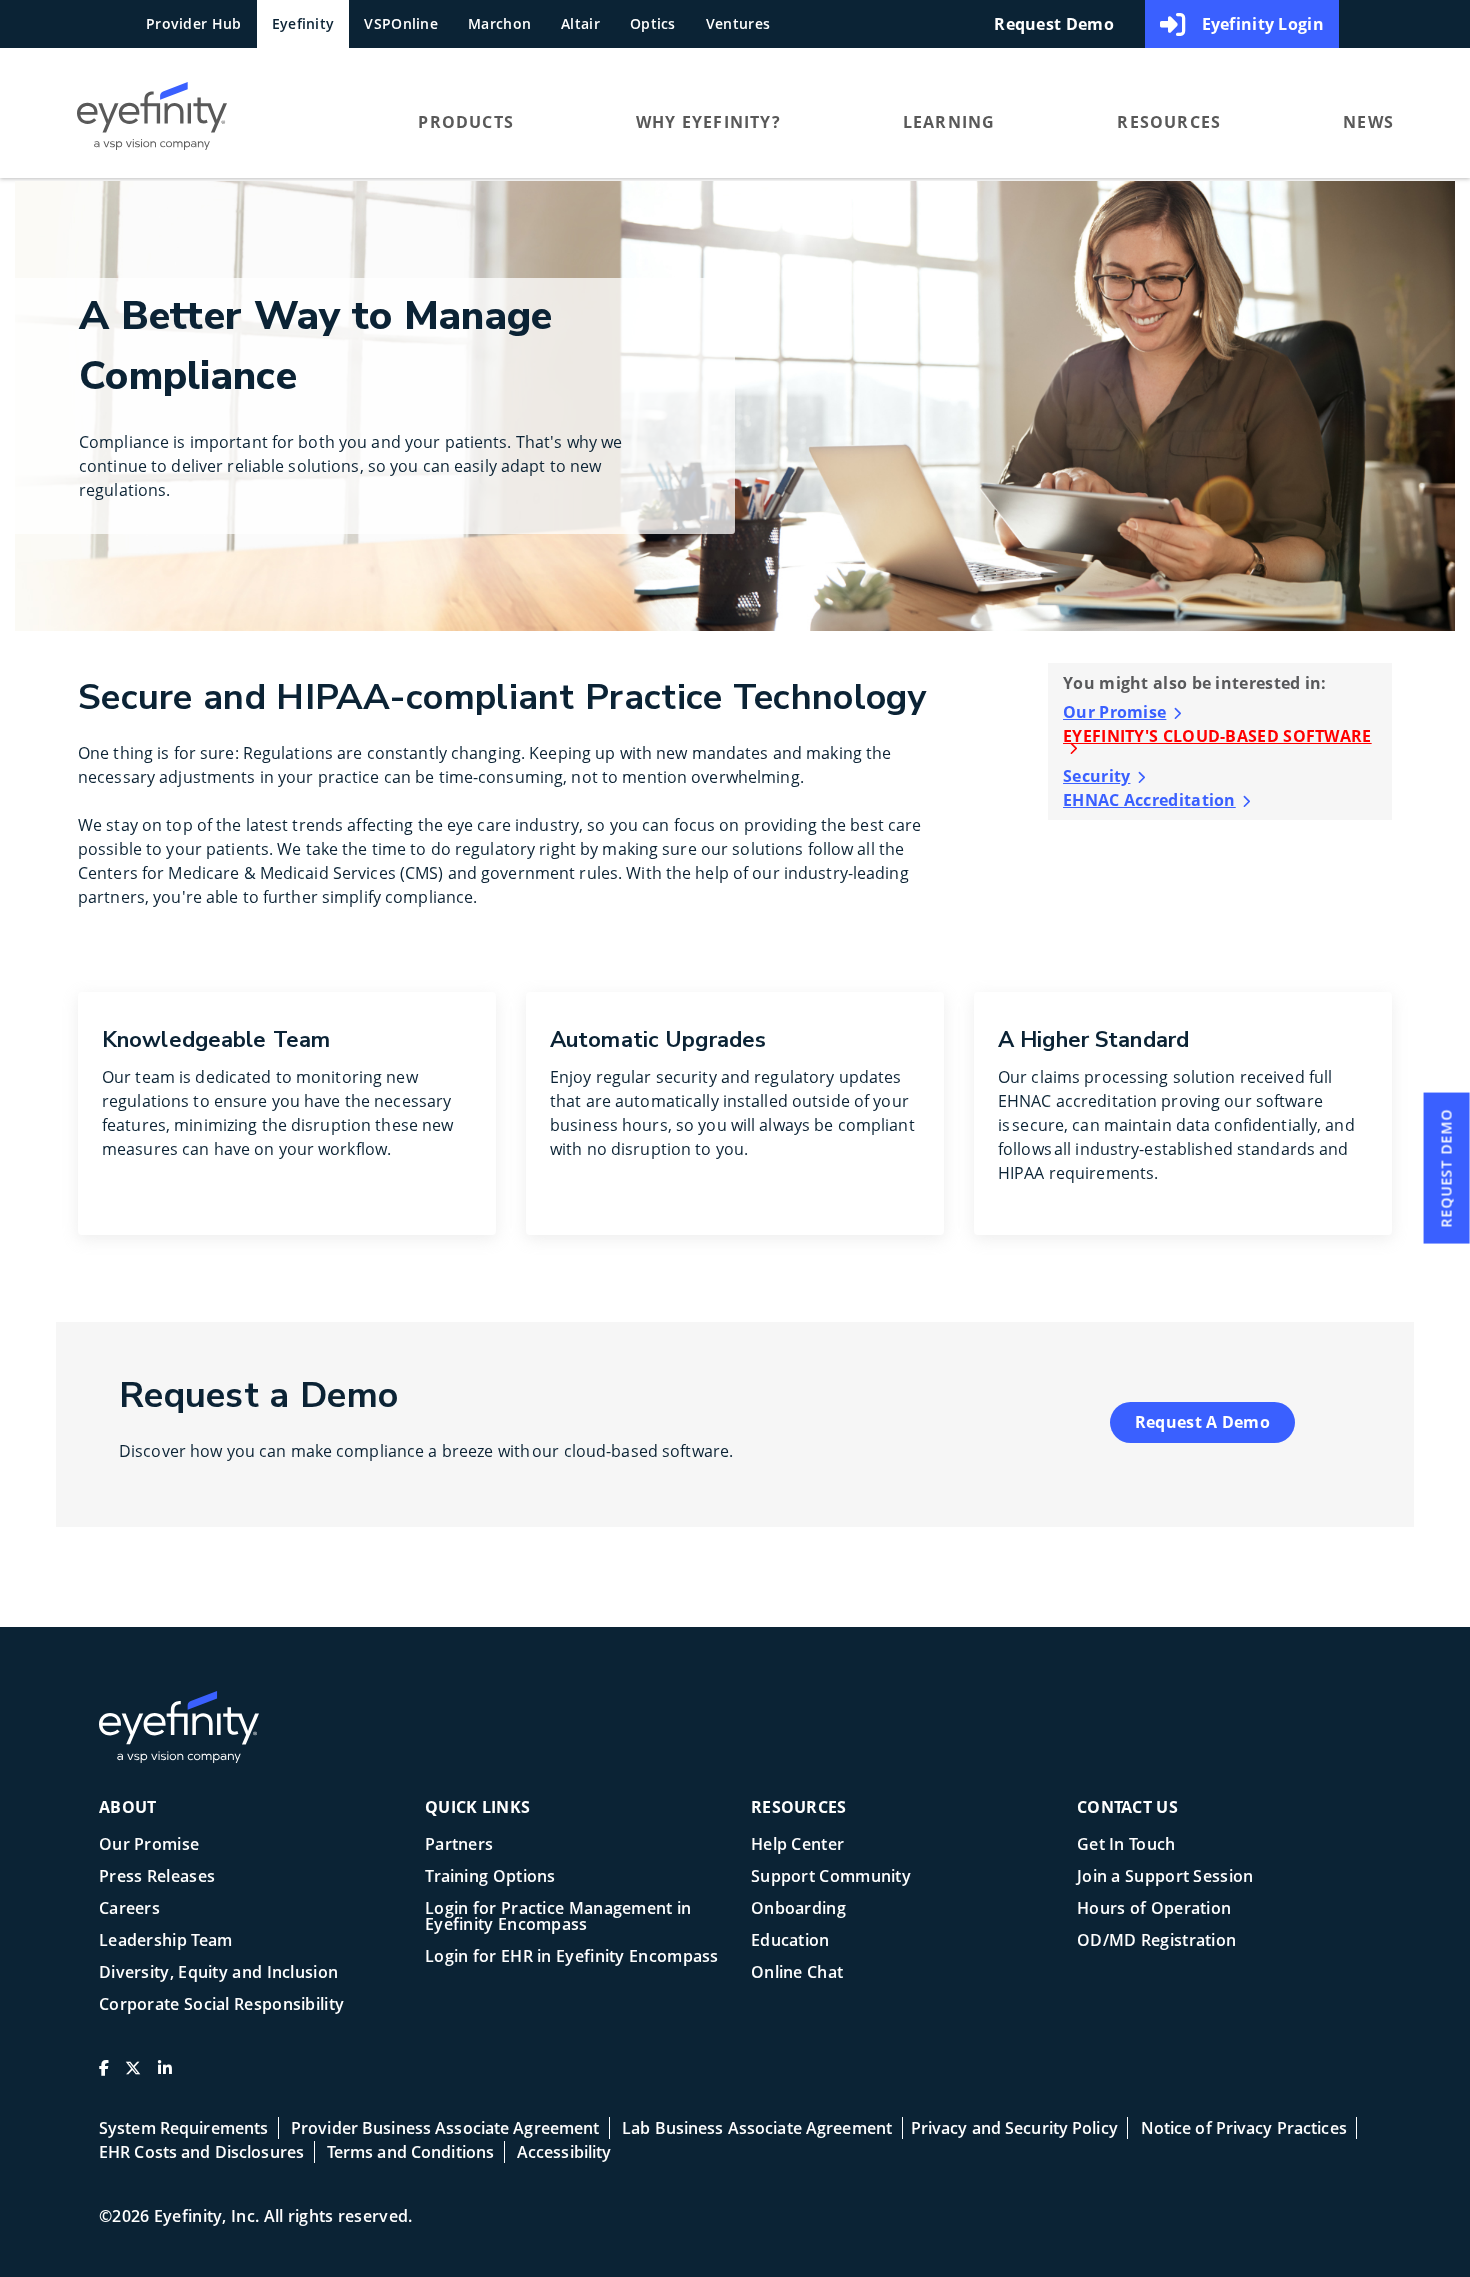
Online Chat (797, 1973)
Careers (129, 1909)
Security (1096, 776)
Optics (653, 23)
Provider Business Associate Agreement (445, 2128)
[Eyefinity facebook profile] (104, 2076)
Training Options (490, 1877)
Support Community (831, 1877)
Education (790, 1941)
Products (466, 122)
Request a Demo (1202, 1422)
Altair (580, 23)
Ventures (738, 23)
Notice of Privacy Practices (1244, 2128)
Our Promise (1114, 712)
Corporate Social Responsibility (221, 2005)
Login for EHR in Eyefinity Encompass (572, 1957)
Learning (949, 122)
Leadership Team (166, 1941)
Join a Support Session (1165, 1877)
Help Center (797, 1845)
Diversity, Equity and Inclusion (218, 1973)
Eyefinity (303, 23)
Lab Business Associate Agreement (757, 2128)
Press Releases (157, 1877)
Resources (1169, 122)
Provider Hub (194, 23)
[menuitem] (209, 121)
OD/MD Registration (1156, 1941)
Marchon (499, 23)
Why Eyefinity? (708, 122)
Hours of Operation (1154, 1909)
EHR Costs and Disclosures (201, 2152)
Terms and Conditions (410, 2152)
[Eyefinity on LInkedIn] (165, 2076)
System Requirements (183, 2128)
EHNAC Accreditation (1149, 800)
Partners (459, 1845)
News (1368, 122)
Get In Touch (1126, 1845)
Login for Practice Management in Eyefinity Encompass (558, 1917)
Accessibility (564, 2152)
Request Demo (1054, 24)
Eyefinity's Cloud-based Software (1217, 737)
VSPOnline (401, 23)
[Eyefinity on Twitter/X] (133, 2076)
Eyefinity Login (1263, 24)
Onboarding (798, 1909)
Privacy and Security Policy (1014, 2128)
